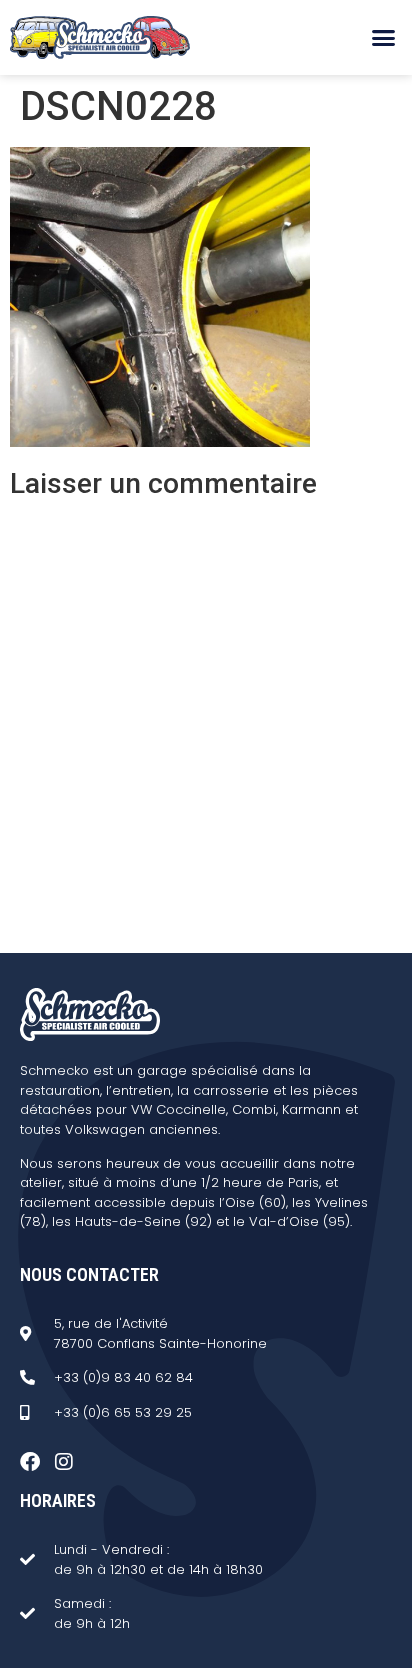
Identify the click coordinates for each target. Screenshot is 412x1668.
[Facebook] (30, 1462)
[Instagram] (64, 1462)
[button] (383, 38)
